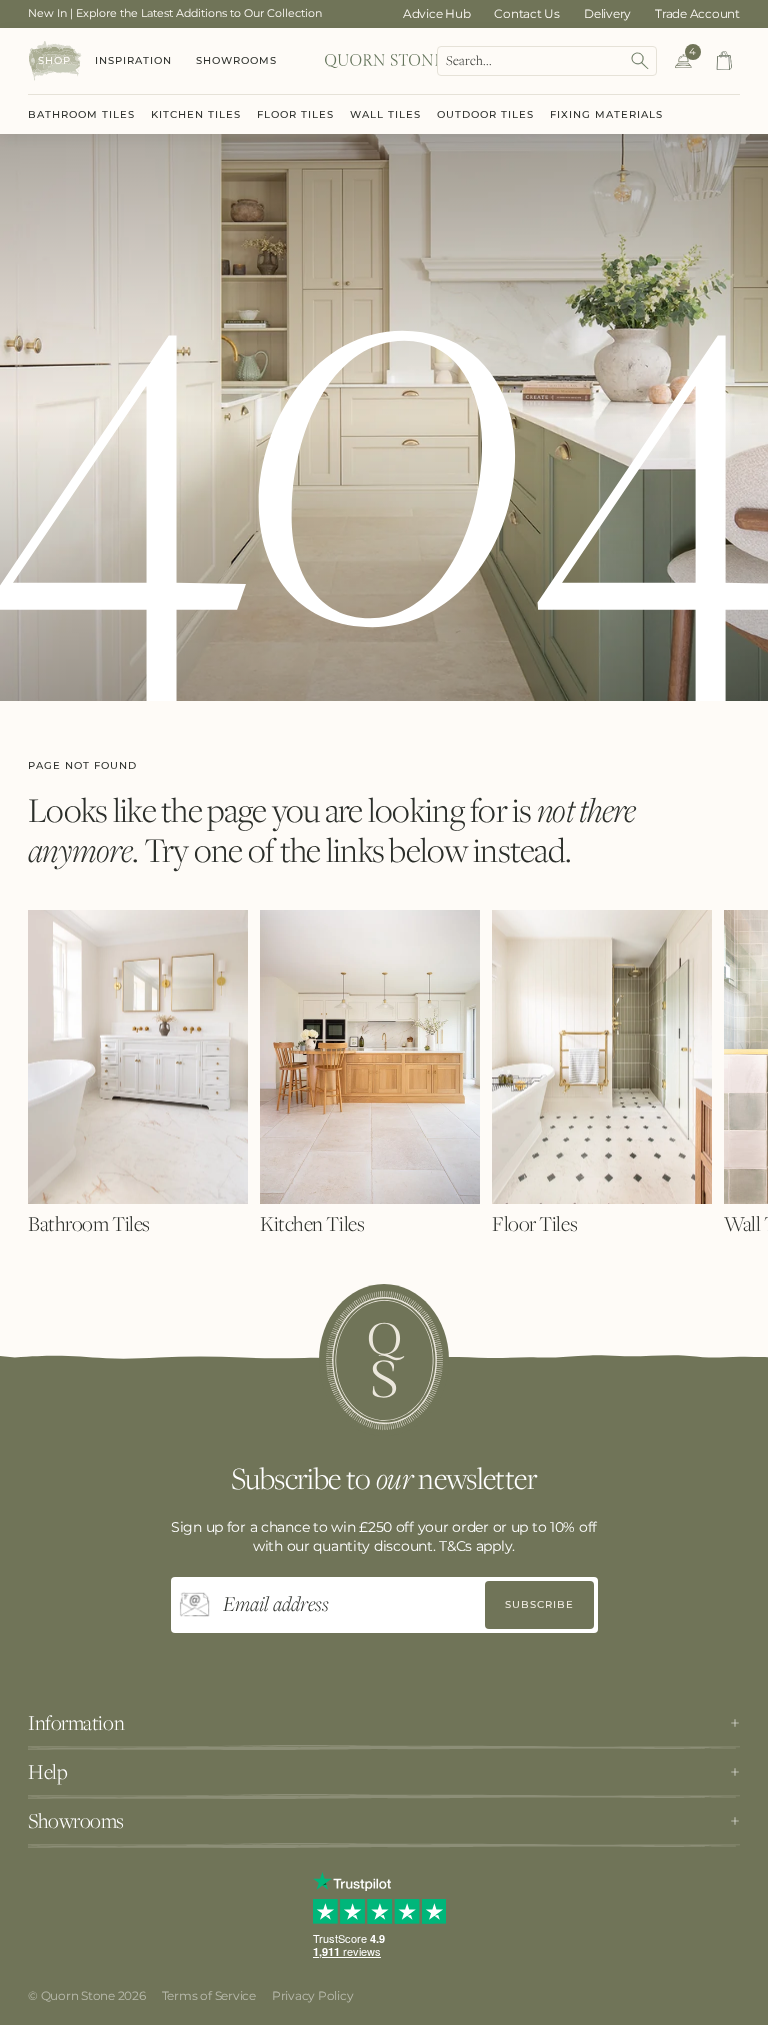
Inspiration (133, 60)
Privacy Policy (313, 1995)
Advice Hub (437, 13)
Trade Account (697, 13)
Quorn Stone (78, 1995)
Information (76, 1723)
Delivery (607, 13)
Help (47, 1772)
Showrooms (236, 60)
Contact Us (527, 13)
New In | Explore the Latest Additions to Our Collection (175, 13)
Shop (54, 60)
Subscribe (539, 1604)
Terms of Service (209, 1995)
